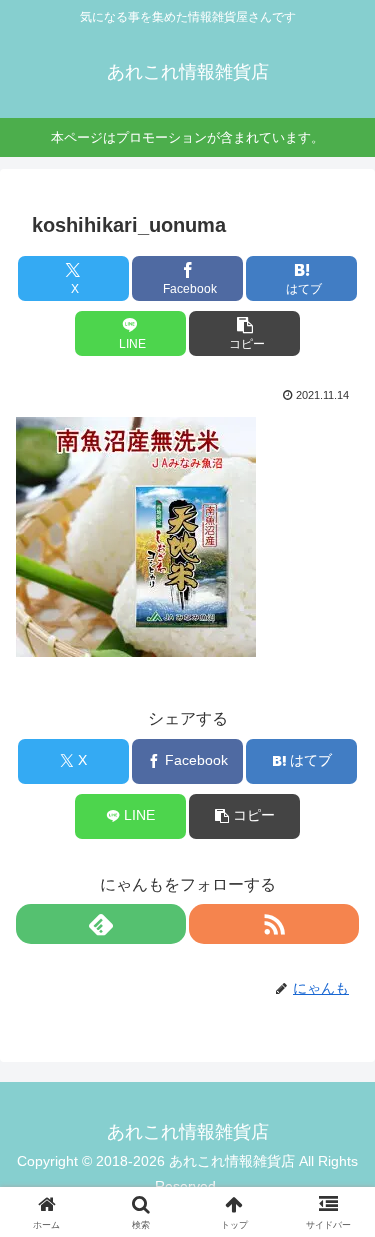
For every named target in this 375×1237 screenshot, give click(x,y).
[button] (244, 333)
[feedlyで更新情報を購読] (101, 924)
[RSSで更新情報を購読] (274, 924)
